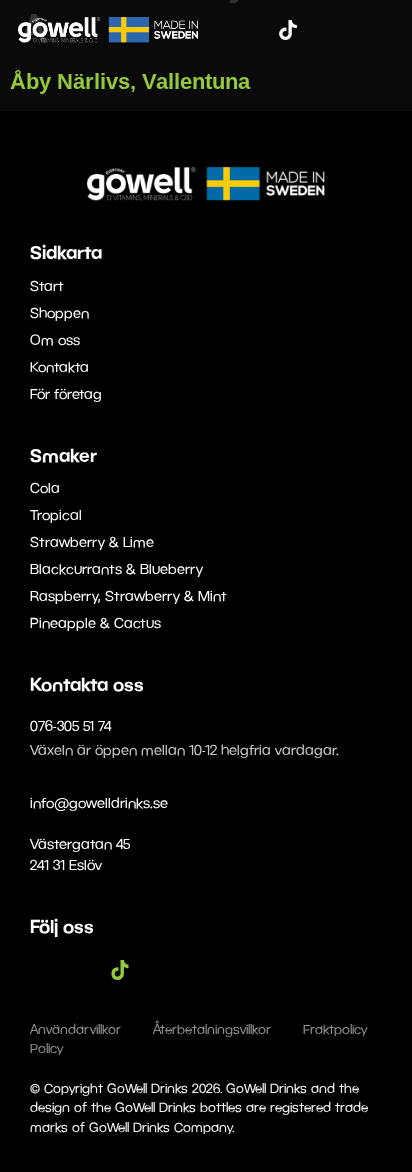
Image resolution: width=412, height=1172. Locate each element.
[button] (383, 29)
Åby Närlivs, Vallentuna (130, 81)
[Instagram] (258, 30)
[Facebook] (228, 30)
